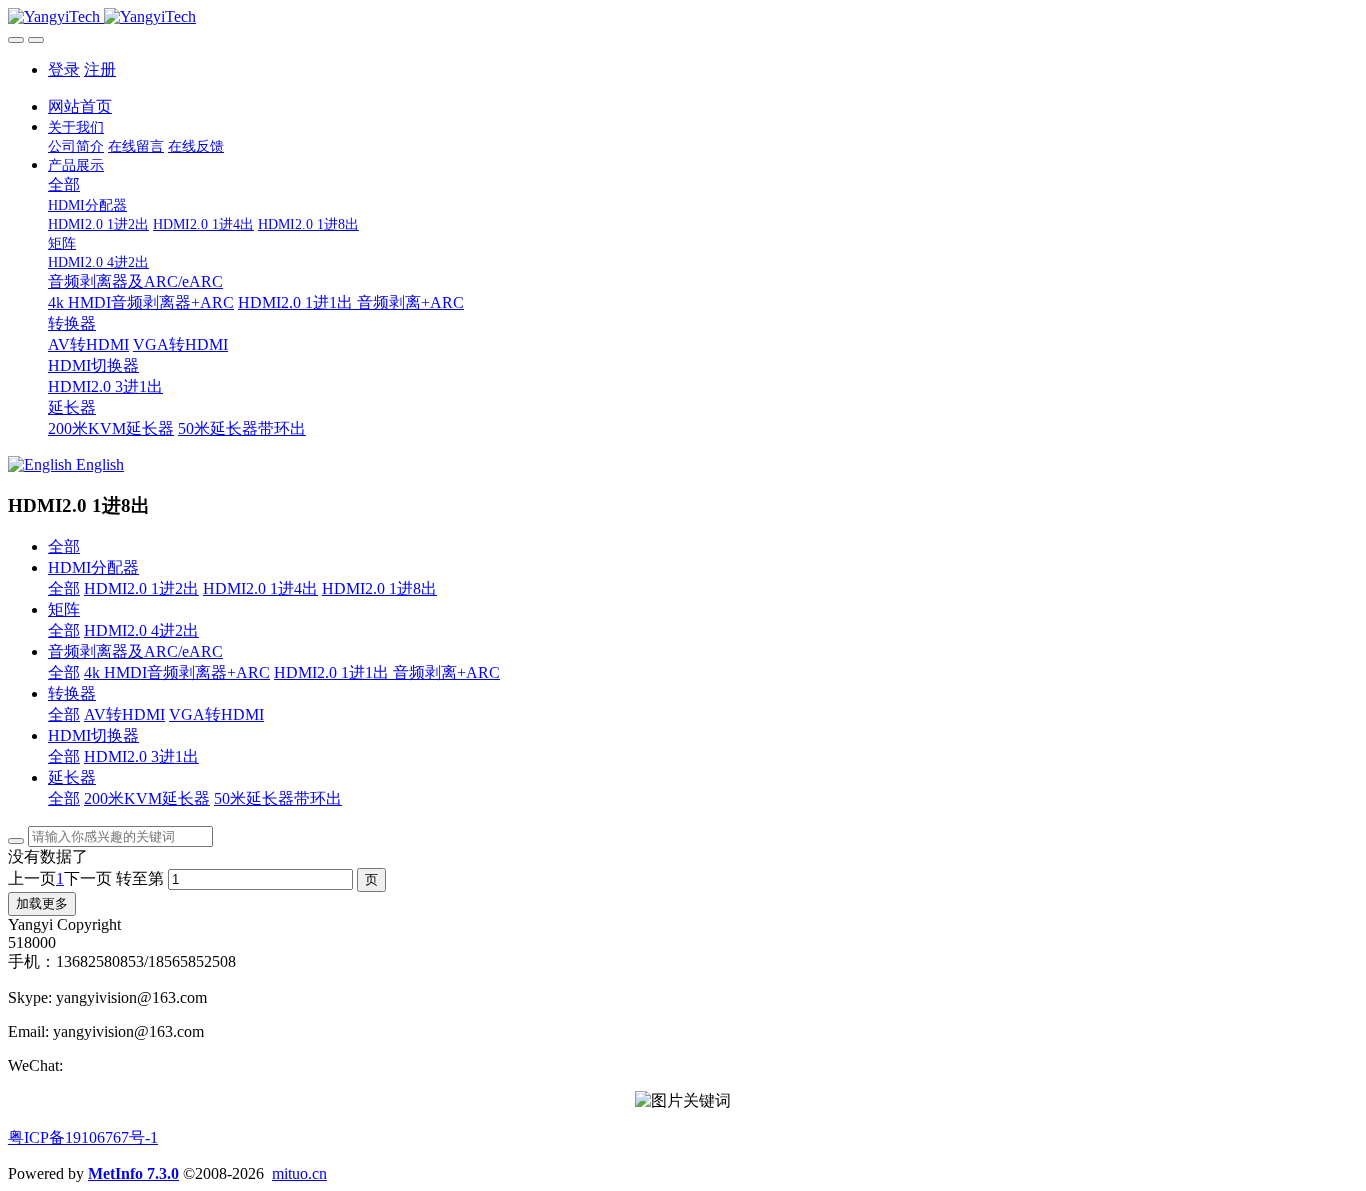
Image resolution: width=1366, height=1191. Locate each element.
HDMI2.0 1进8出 (379, 588)
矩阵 (64, 609)
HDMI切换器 (93, 735)
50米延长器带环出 (278, 798)
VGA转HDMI (216, 714)
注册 (100, 69)
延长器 (72, 777)
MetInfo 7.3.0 (133, 1173)
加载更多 (42, 903)
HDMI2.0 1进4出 (260, 588)
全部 (64, 184)
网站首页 (80, 106)
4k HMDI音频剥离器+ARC (177, 672)
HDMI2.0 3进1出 (141, 756)
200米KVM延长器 (147, 798)
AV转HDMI (124, 714)
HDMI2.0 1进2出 (141, 588)
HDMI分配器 (93, 567)
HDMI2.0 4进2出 (141, 630)
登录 (64, 69)
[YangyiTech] (683, 17)
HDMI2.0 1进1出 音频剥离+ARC (387, 672)
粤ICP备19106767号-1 (83, 1137)
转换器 (72, 693)
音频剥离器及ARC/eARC (135, 651)
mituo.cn (299, 1173)
